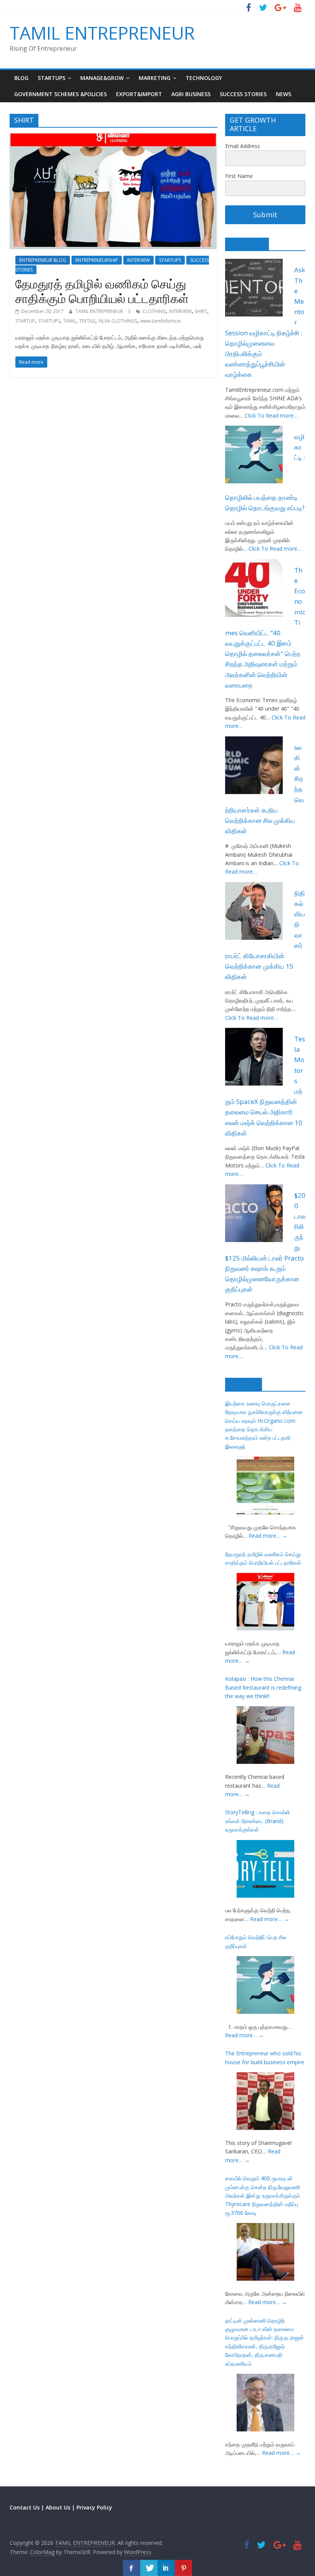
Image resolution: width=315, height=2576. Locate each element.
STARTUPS (51, 78)
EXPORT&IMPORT (139, 94)
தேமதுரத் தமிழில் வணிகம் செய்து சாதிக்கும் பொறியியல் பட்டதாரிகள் (102, 291)
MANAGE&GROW (102, 78)
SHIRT (201, 311)
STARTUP (25, 321)
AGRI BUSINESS (191, 94)
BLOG (21, 78)
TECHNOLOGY (204, 78)
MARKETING (155, 78)
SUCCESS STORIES (243, 94)
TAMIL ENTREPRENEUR (102, 33)
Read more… (268, 1536)
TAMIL (70, 321)
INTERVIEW (138, 260)
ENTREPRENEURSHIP (97, 260)
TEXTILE (87, 321)
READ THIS (247, 244)
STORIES (244, 1384)
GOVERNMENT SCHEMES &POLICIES (61, 94)
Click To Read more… (271, 415)
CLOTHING (154, 311)
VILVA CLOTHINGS (118, 321)
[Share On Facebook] (132, 2568)
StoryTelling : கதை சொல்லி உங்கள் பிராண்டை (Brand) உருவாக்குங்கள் (257, 1821)
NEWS (283, 94)
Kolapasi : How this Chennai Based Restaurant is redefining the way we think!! (263, 1687)
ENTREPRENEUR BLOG (43, 260)
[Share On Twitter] (149, 2568)
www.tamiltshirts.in (161, 321)
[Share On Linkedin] (166, 2568)
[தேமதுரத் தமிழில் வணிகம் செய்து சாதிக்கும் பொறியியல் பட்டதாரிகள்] (114, 138)
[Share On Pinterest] (183, 2568)
